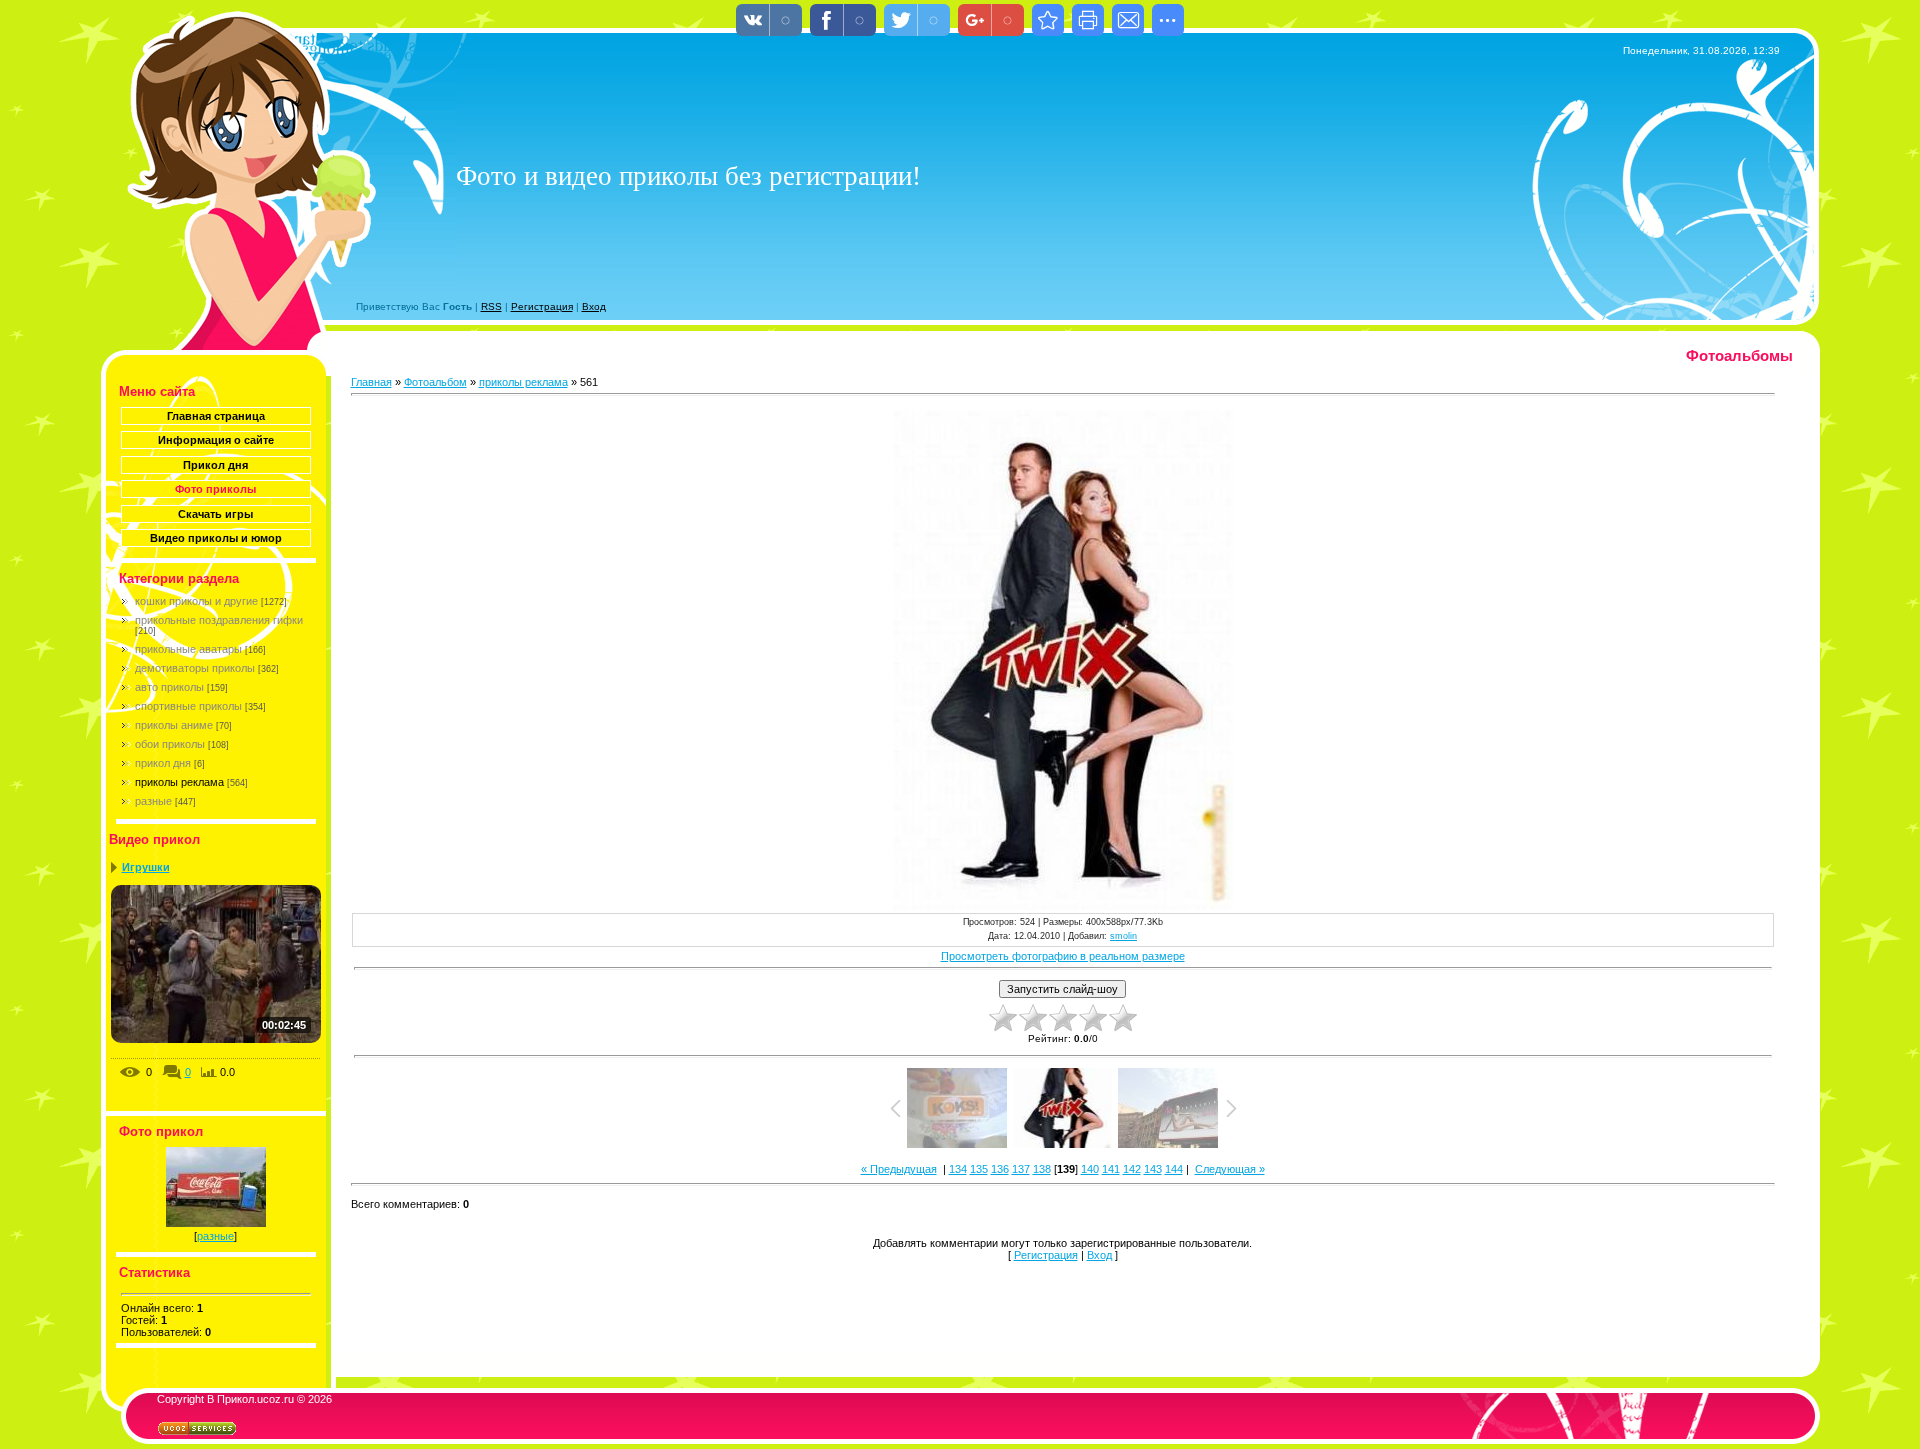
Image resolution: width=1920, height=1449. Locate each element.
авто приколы (169, 687)
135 (979, 1169)
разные (153, 801)
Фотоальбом (435, 382)
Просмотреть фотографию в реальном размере (1063, 956)
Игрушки (146, 867)
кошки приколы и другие (196, 601)
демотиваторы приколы (195, 668)
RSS (491, 306)
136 (1000, 1169)
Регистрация (542, 306)
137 (1021, 1169)
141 (1111, 1169)
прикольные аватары (188, 649)
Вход (594, 306)
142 (1132, 1169)
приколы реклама (179, 782)
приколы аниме (174, 725)
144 (1174, 1169)
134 (958, 1169)
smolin (1123, 936)
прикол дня (163, 763)
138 (1042, 1169)
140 (1090, 1169)
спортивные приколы (188, 706)
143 (1153, 1169)
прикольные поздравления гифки (219, 620)
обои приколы (170, 744)
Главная (371, 382)
